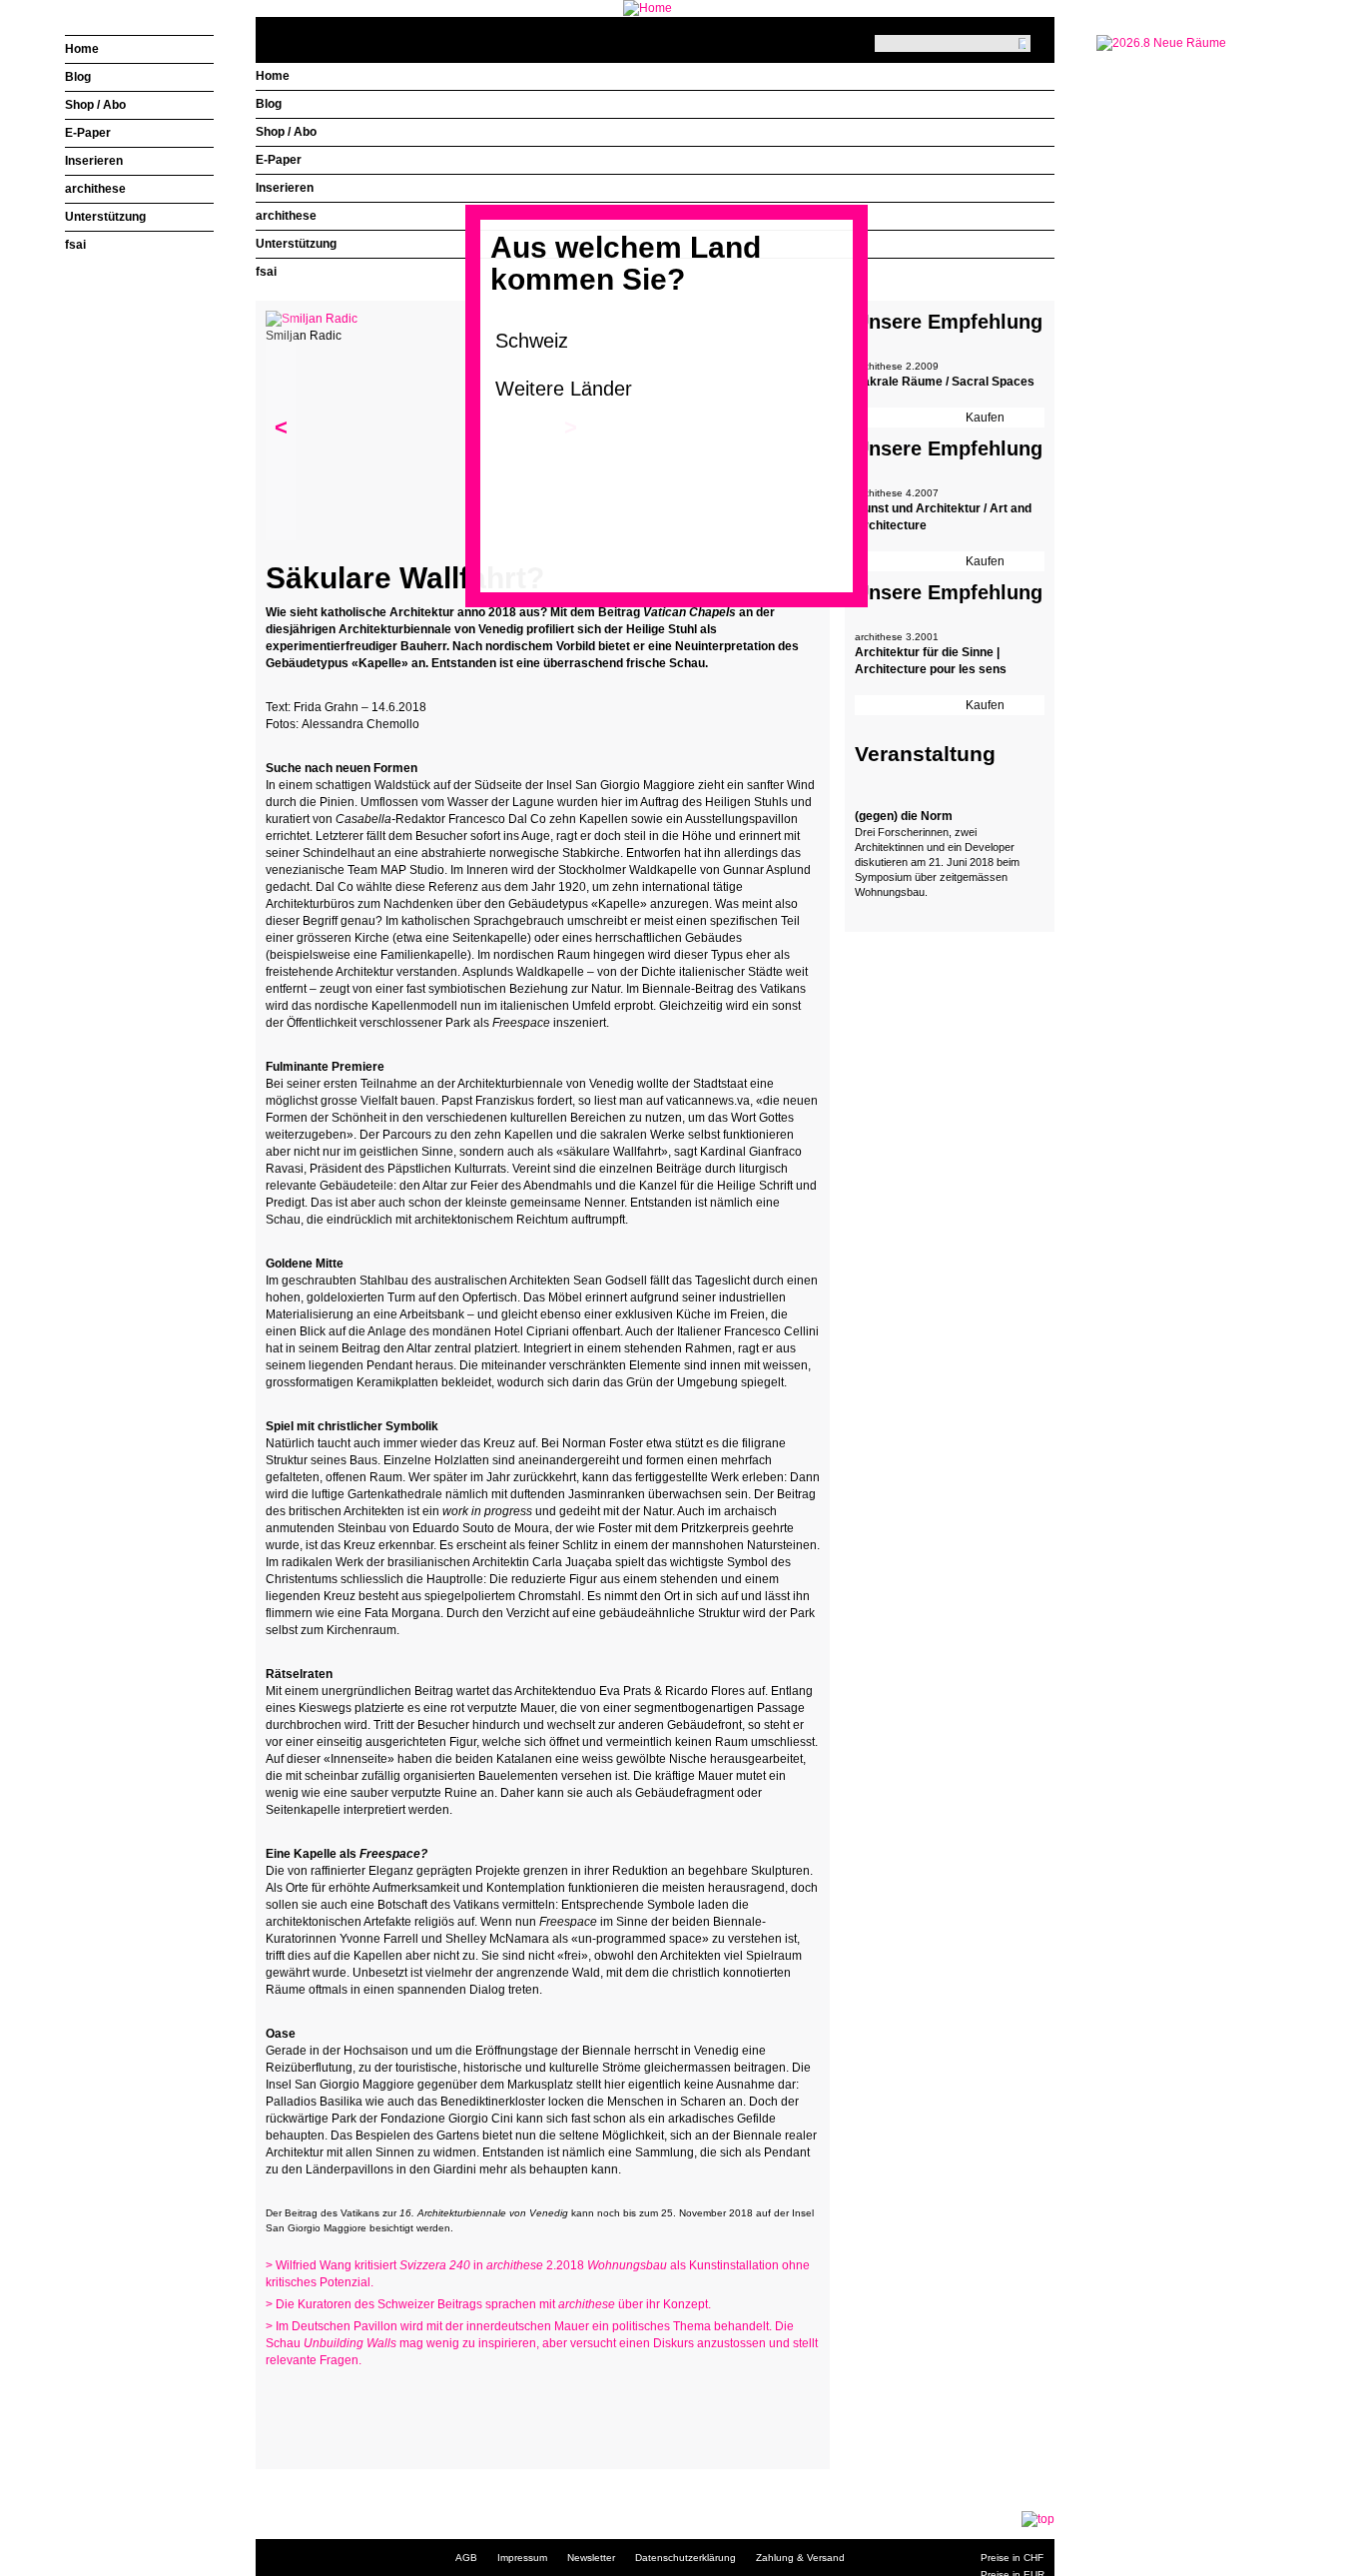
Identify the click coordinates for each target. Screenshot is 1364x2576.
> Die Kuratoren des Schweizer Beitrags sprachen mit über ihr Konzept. (488, 2304)
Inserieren (285, 188)
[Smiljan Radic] (312, 319)
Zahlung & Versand (800, 2558)
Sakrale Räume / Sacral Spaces (945, 382)
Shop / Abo (286, 132)
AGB (466, 2558)
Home (273, 76)
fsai (266, 272)
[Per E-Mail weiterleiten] (336, 2421)
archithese (286, 216)
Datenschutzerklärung (685, 2558)
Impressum (522, 2558)
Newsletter (591, 2558)
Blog (269, 104)
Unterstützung (296, 244)
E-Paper (279, 160)
